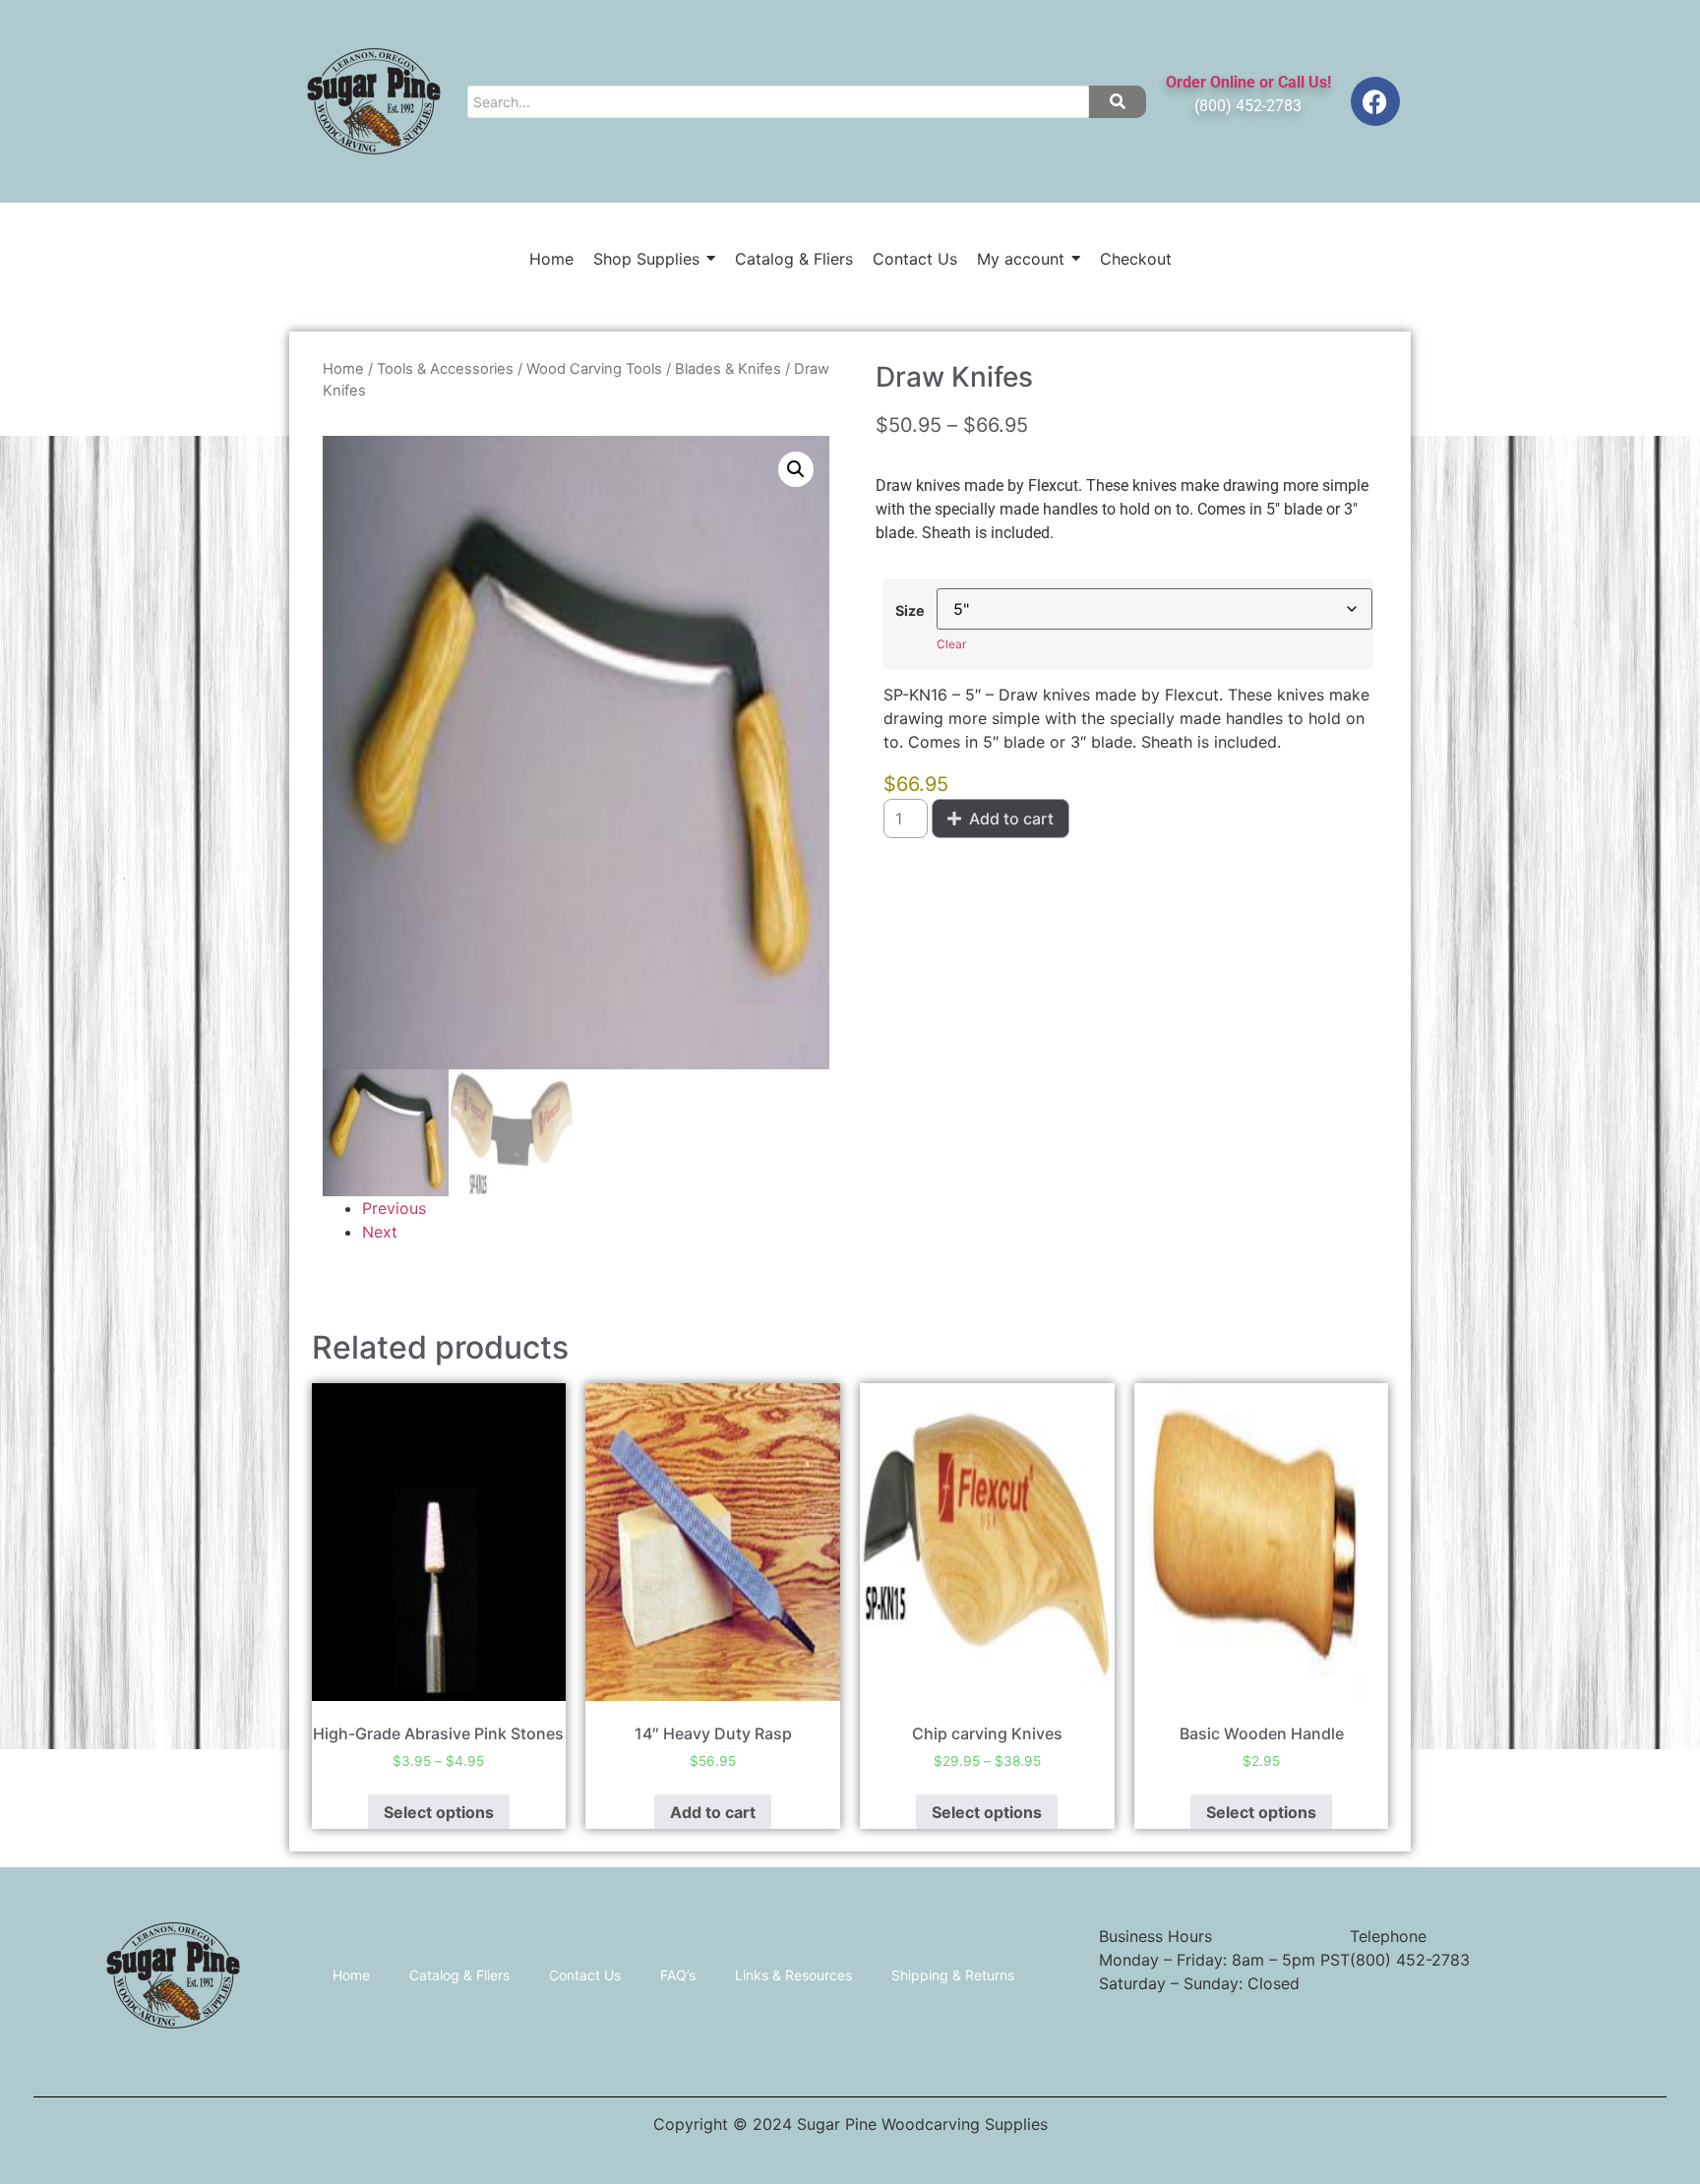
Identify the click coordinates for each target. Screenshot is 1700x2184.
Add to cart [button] (713, 1812)
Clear (951, 644)
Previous (394, 1208)
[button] (796, 469)
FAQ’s (678, 1975)
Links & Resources (793, 1975)
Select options (439, 1812)
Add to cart (1011, 819)
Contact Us (585, 1975)
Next (380, 1232)
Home (343, 369)
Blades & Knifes (728, 369)
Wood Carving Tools (594, 369)
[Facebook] (1375, 101)
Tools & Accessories (445, 369)
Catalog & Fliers (459, 1975)
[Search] (1118, 102)
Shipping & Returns (953, 1975)
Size (910, 611)
